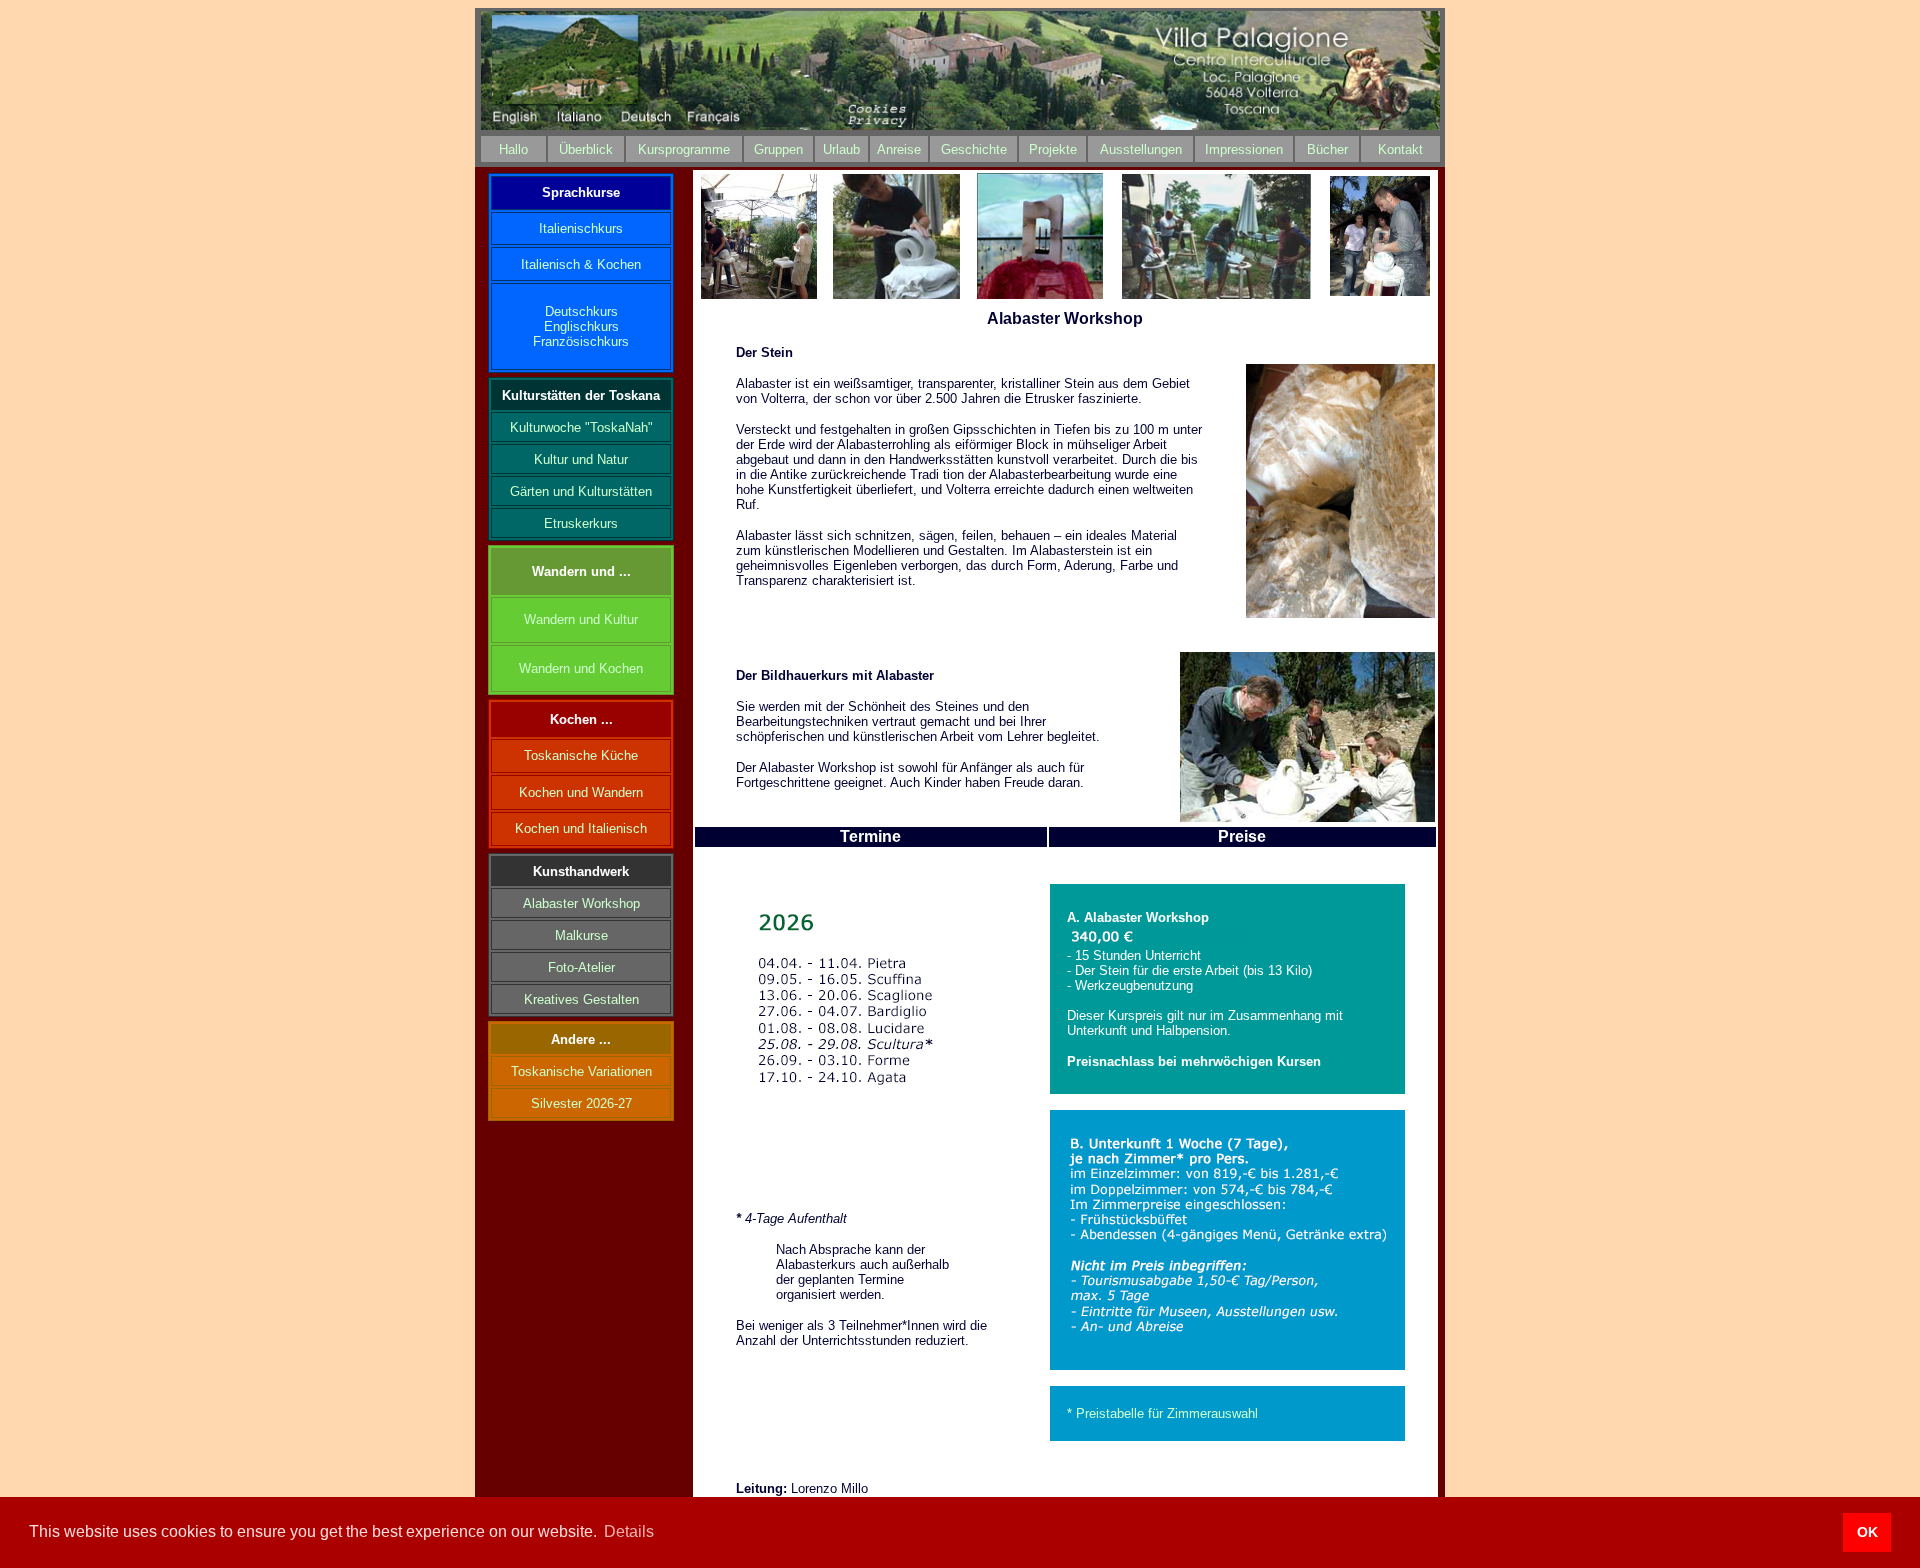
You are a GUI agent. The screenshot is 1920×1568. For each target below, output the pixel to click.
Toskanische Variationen (581, 1071)
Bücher (1327, 149)
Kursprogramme (684, 149)
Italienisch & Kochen (581, 264)
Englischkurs (581, 326)
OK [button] (1867, 1532)
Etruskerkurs (581, 523)
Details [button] (629, 1531)
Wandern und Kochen (581, 668)
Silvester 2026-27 (581, 1103)
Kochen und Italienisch (581, 828)
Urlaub (841, 149)
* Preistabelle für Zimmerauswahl (1162, 1413)
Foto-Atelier (581, 967)
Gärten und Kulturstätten (581, 491)
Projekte (1053, 149)
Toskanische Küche (581, 755)
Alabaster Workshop (581, 903)
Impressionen (1244, 149)
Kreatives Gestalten (581, 999)
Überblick (586, 149)
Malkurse (581, 935)
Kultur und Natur (581, 459)
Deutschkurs (581, 311)
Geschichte (974, 149)
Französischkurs (581, 341)
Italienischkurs (581, 228)
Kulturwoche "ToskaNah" (581, 427)
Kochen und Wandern (581, 792)
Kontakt (1400, 149)
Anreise (899, 149)
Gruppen (778, 149)
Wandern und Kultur (581, 619)
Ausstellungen (1141, 149)
